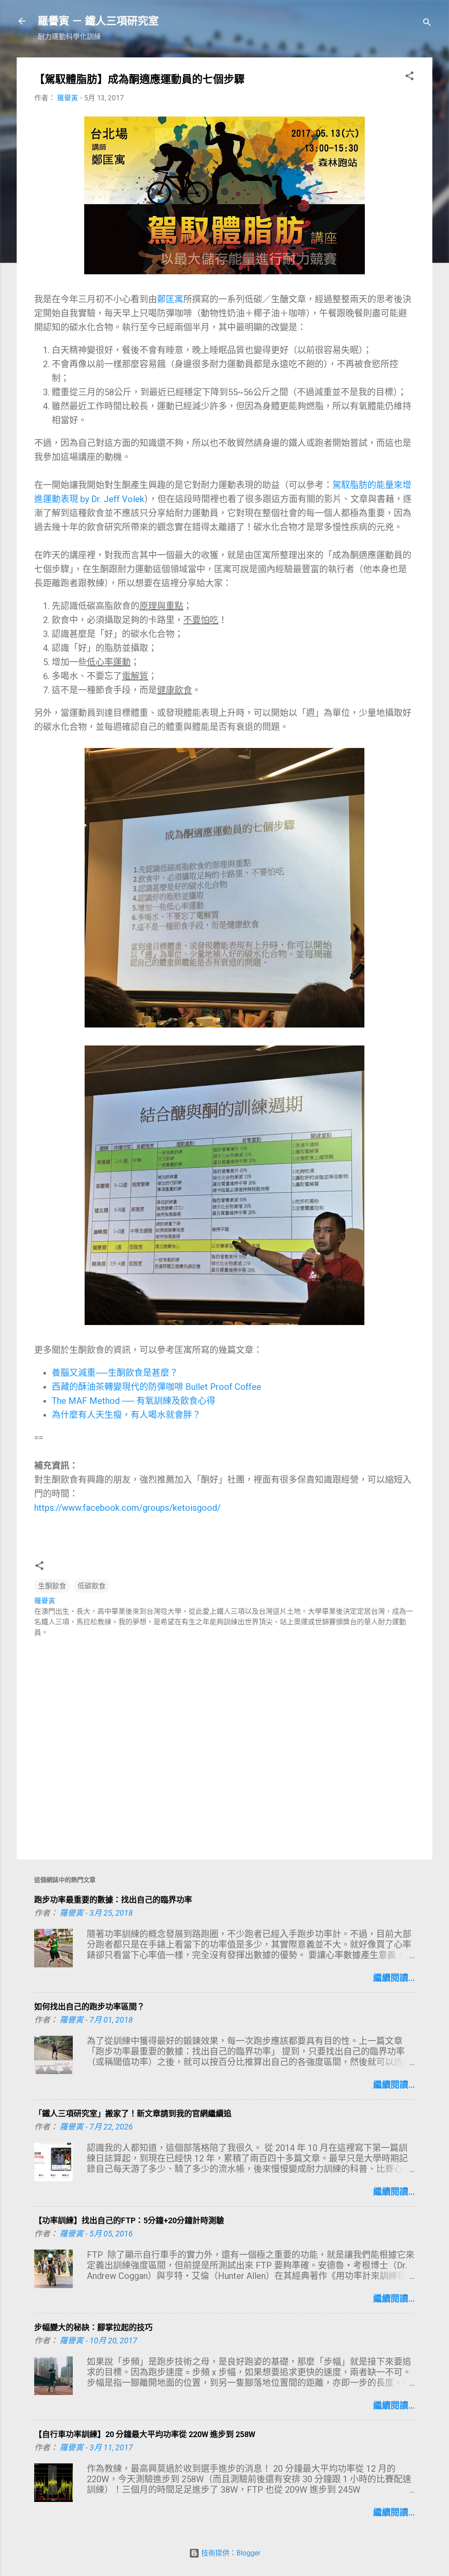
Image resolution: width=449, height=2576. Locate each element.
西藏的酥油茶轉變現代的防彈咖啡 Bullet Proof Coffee (157, 1387)
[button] (410, 77)
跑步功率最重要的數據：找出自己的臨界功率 (113, 1900)
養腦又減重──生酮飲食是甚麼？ (115, 1373)
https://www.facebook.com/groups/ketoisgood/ (127, 1508)
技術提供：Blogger (230, 2553)
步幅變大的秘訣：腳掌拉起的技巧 (93, 2327)
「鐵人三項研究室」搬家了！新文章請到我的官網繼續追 (133, 2114)
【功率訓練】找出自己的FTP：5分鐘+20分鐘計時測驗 (129, 2220)
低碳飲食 (92, 1586)
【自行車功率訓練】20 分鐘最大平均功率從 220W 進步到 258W (145, 2434)
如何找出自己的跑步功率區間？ (89, 2007)
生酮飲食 (52, 1586)
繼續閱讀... (394, 1978)
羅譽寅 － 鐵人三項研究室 (98, 21)
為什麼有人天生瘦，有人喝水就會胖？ (126, 1415)
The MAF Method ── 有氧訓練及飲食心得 (134, 1401)
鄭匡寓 (170, 299)
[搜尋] (427, 24)
